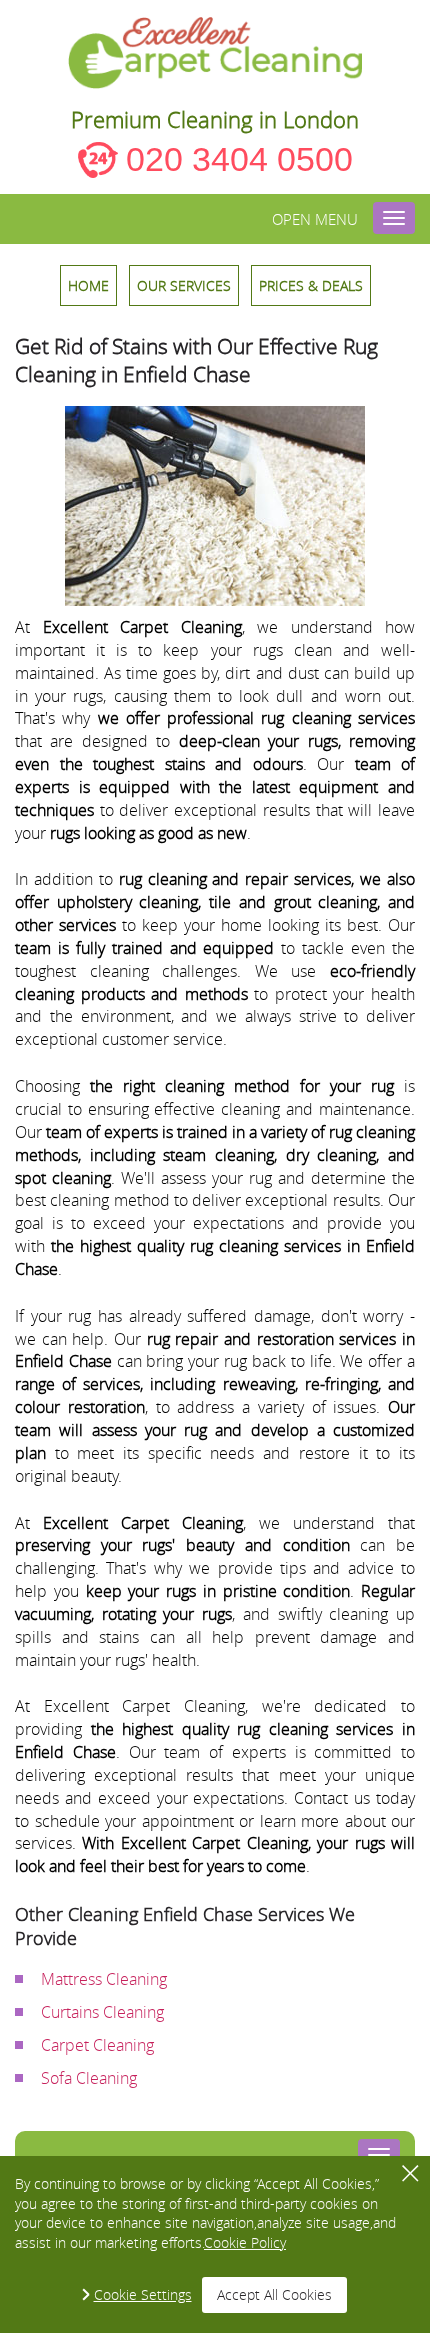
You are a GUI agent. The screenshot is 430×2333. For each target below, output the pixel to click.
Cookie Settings (143, 2294)
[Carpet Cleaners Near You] (215, 53)
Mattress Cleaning (104, 1979)
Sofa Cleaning (89, 2078)
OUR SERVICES (184, 285)
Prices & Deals (311, 285)
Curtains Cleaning (102, 2012)
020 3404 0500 (239, 159)
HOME (88, 285)
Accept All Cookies (274, 2294)
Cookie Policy (245, 2242)
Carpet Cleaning (97, 2045)
